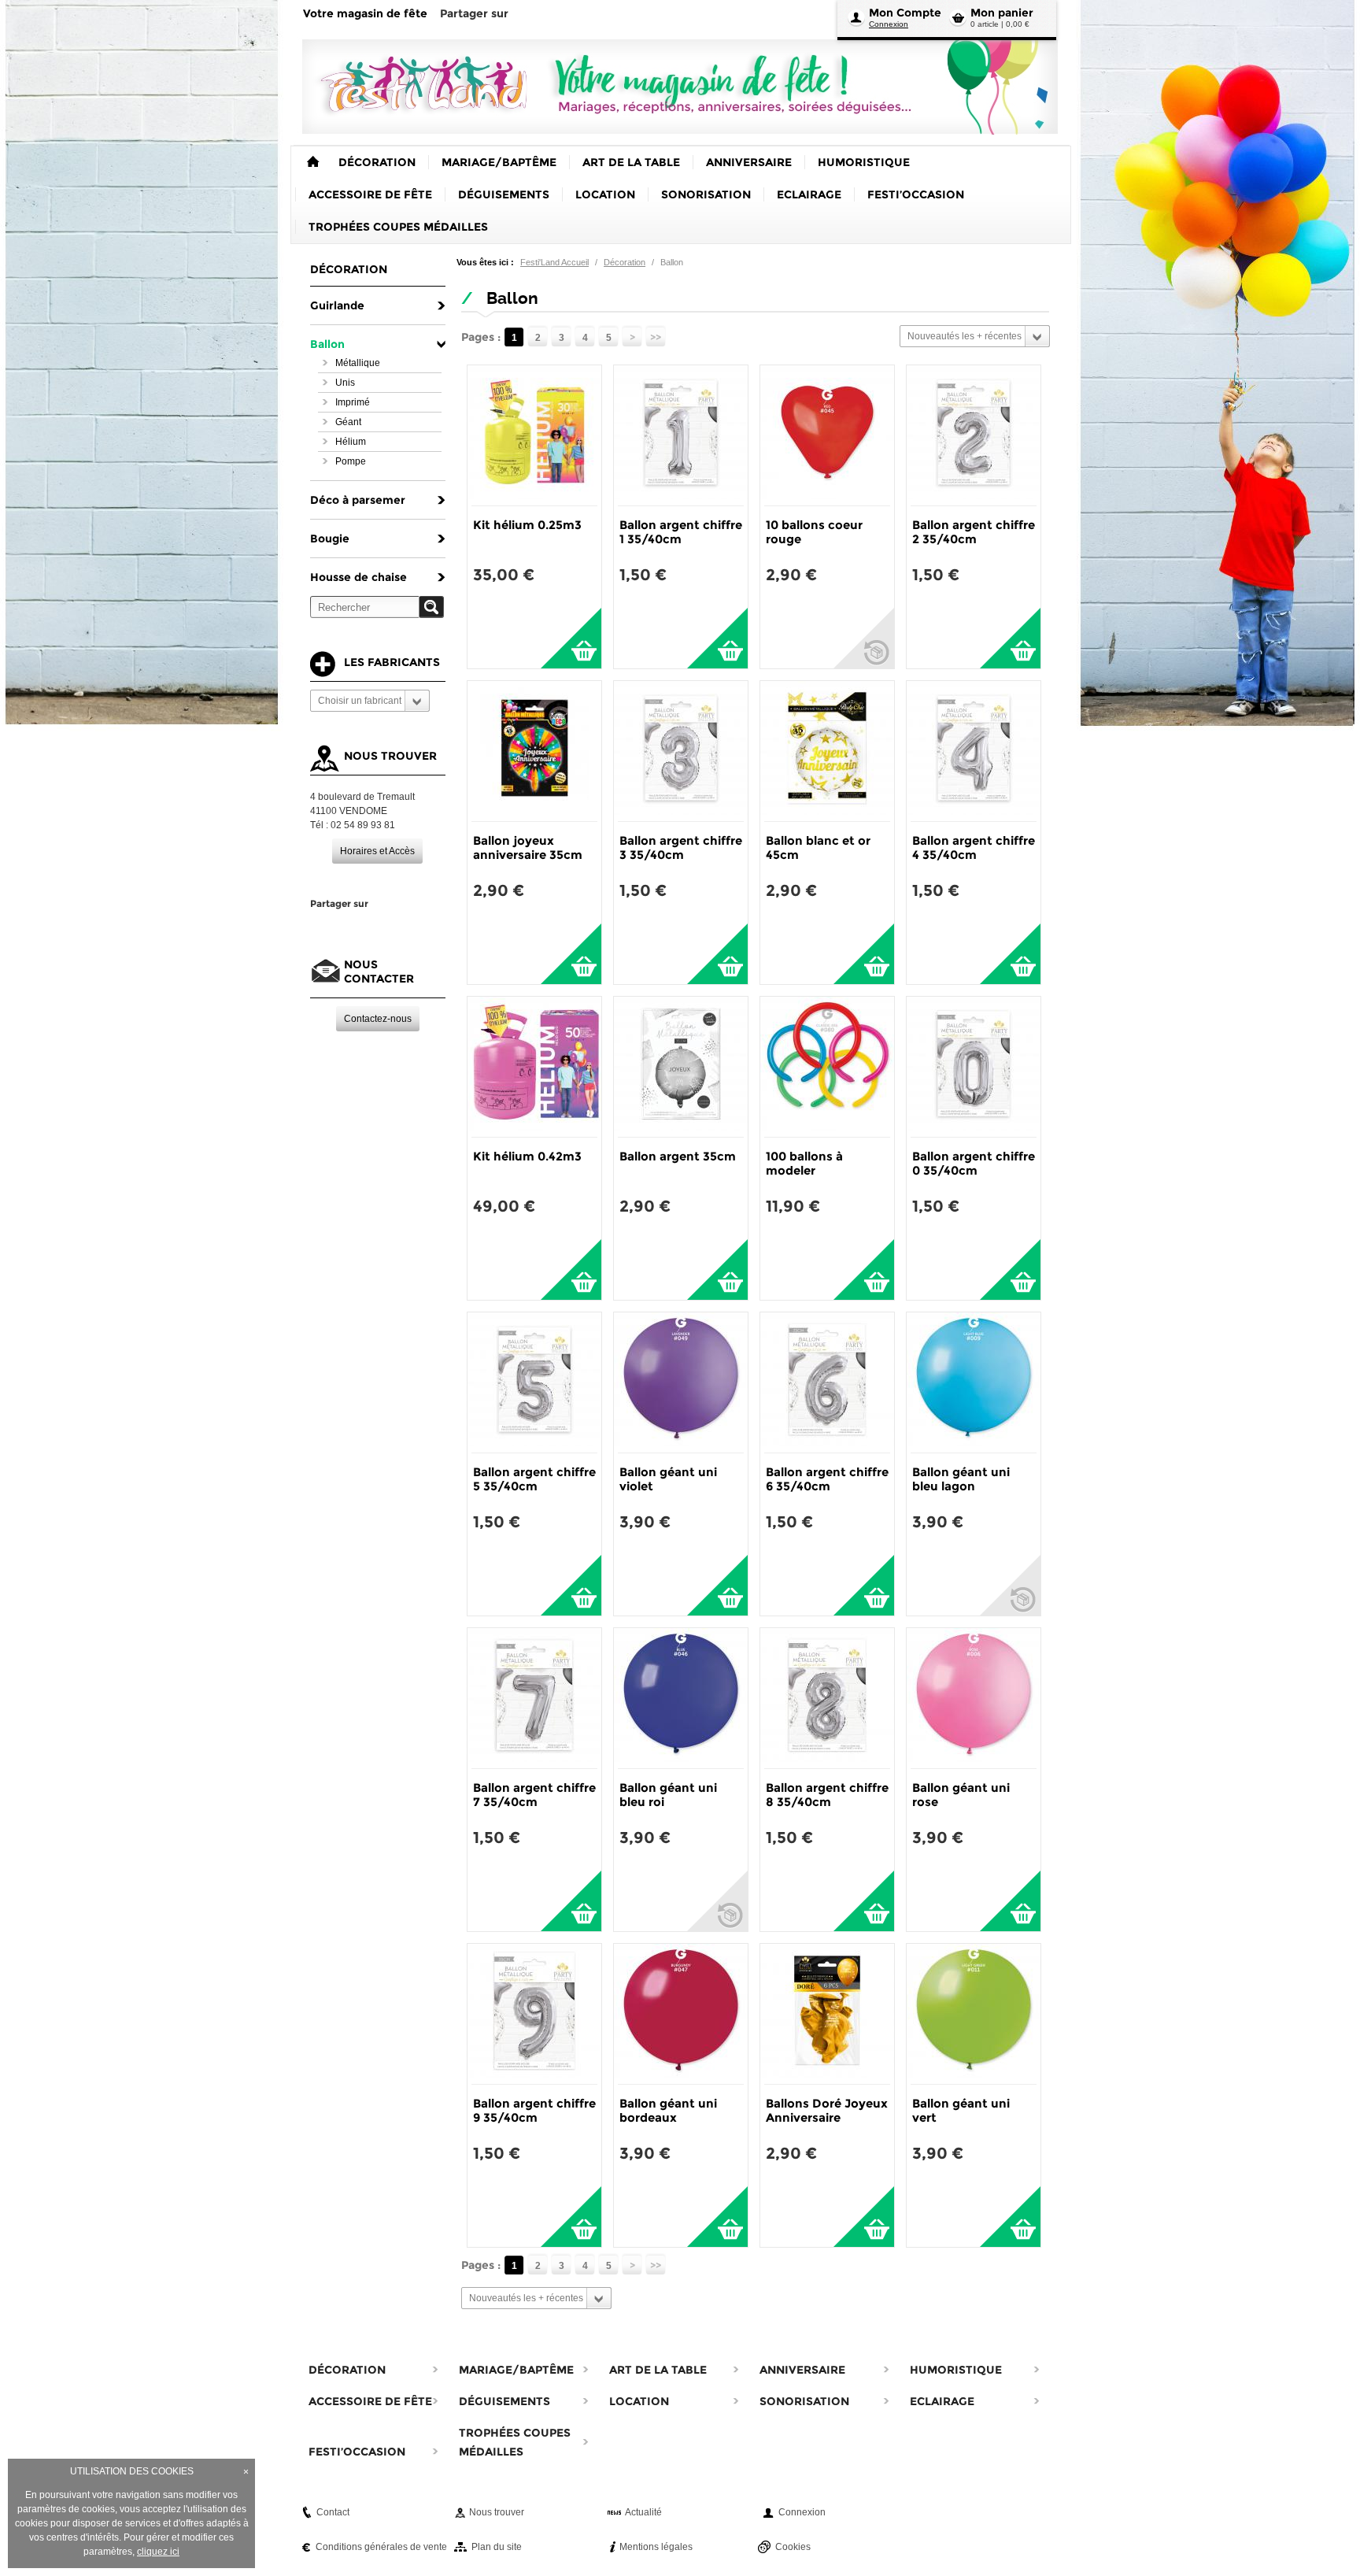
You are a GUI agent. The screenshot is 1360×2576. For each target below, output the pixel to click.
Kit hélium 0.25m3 (527, 525)
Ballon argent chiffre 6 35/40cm (827, 1479)
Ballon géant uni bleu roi (668, 1795)
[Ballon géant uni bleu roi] (681, 1698)
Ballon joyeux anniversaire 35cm (528, 848)
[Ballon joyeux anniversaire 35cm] (534, 751)
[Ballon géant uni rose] (974, 1698)
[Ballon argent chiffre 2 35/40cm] (974, 435)
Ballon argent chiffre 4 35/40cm (974, 848)
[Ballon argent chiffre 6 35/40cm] (827, 1382)
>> (656, 337)
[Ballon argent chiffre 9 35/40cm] (534, 2014)
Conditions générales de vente (381, 2547)
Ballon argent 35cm (678, 1156)
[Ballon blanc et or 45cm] (827, 751)
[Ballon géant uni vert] (974, 2014)
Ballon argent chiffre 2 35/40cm (974, 532)
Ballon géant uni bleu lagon (961, 1479)
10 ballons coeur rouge (814, 532)
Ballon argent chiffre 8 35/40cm (827, 1795)
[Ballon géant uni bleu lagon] (974, 1382)
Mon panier (1002, 13)
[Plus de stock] (864, 638)
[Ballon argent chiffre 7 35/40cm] (534, 1698)
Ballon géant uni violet (668, 1479)
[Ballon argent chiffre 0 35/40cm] (974, 1067)
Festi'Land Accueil (554, 262)
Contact (333, 2512)
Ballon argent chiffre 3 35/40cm (681, 848)
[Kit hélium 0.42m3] (534, 1067)
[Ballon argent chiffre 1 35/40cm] (681, 435)
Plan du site (497, 2547)
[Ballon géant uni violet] (681, 1382)
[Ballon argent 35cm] (681, 1067)
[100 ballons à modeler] (827, 1067)
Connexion (889, 24)
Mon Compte (905, 13)
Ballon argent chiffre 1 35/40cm (681, 532)
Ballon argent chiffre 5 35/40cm (534, 1479)
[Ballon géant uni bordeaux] (681, 2014)
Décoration (625, 262)
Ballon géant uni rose (961, 1795)
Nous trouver (497, 2512)
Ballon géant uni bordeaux (668, 2110)
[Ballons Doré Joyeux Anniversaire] (827, 2014)
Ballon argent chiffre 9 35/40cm (534, 2110)
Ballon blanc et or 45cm (818, 848)
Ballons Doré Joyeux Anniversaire (827, 2110)
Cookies (793, 2547)
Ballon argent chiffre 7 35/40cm (534, 1795)
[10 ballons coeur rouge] (827, 435)
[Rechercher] (431, 607)
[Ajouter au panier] (571, 638)
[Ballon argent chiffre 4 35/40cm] (974, 751)
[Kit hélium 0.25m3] (534, 435)
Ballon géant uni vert (961, 2110)
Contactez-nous (378, 1019)
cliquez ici (158, 2552)
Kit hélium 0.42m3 (527, 1156)
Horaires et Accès (377, 851)
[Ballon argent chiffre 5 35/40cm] (534, 1382)
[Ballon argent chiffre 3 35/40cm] (681, 751)
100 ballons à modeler (804, 1163)
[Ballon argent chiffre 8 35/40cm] (827, 1698)
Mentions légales (656, 2547)
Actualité (643, 2512)
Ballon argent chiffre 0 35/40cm (974, 1163)
